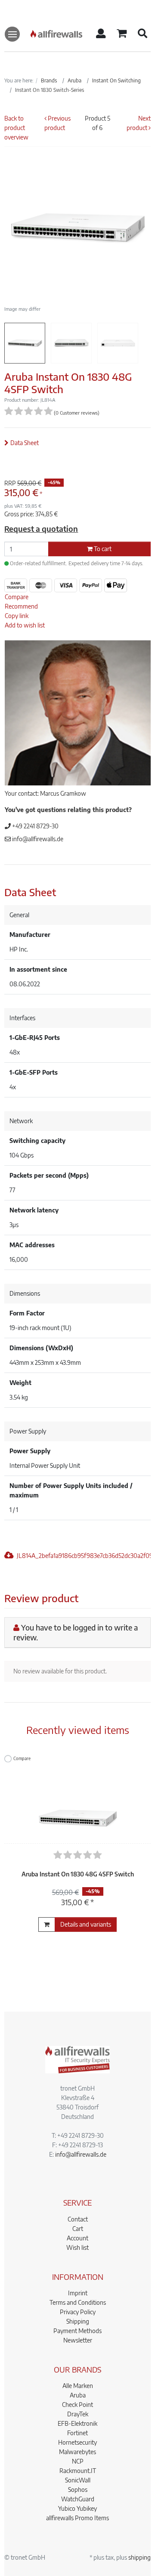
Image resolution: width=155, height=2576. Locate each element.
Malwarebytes (77, 2452)
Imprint (78, 2293)
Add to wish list (25, 625)
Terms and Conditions (78, 2302)
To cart (102, 549)
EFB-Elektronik (77, 2423)
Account (77, 2238)
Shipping (78, 2321)
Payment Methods (77, 2331)
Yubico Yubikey (77, 2508)
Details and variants (86, 1924)
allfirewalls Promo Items (77, 2518)
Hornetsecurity (77, 2442)
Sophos (78, 2490)
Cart (78, 2229)
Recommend (21, 606)
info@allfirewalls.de (38, 839)
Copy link (17, 616)
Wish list (77, 2247)
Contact (78, 2219)
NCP (78, 2461)
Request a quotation (41, 529)
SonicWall (78, 2480)
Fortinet (77, 2433)
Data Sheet (25, 443)
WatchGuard (78, 2499)
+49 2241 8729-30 (35, 826)
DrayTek (78, 2414)
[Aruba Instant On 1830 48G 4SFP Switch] (77, 1800)
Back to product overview (16, 128)
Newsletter (78, 2340)
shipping (139, 2557)
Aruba (78, 2395)
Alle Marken (78, 2386)
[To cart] (47, 1924)
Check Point (77, 2405)
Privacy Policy (78, 2312)
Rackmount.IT (78, 2471)
